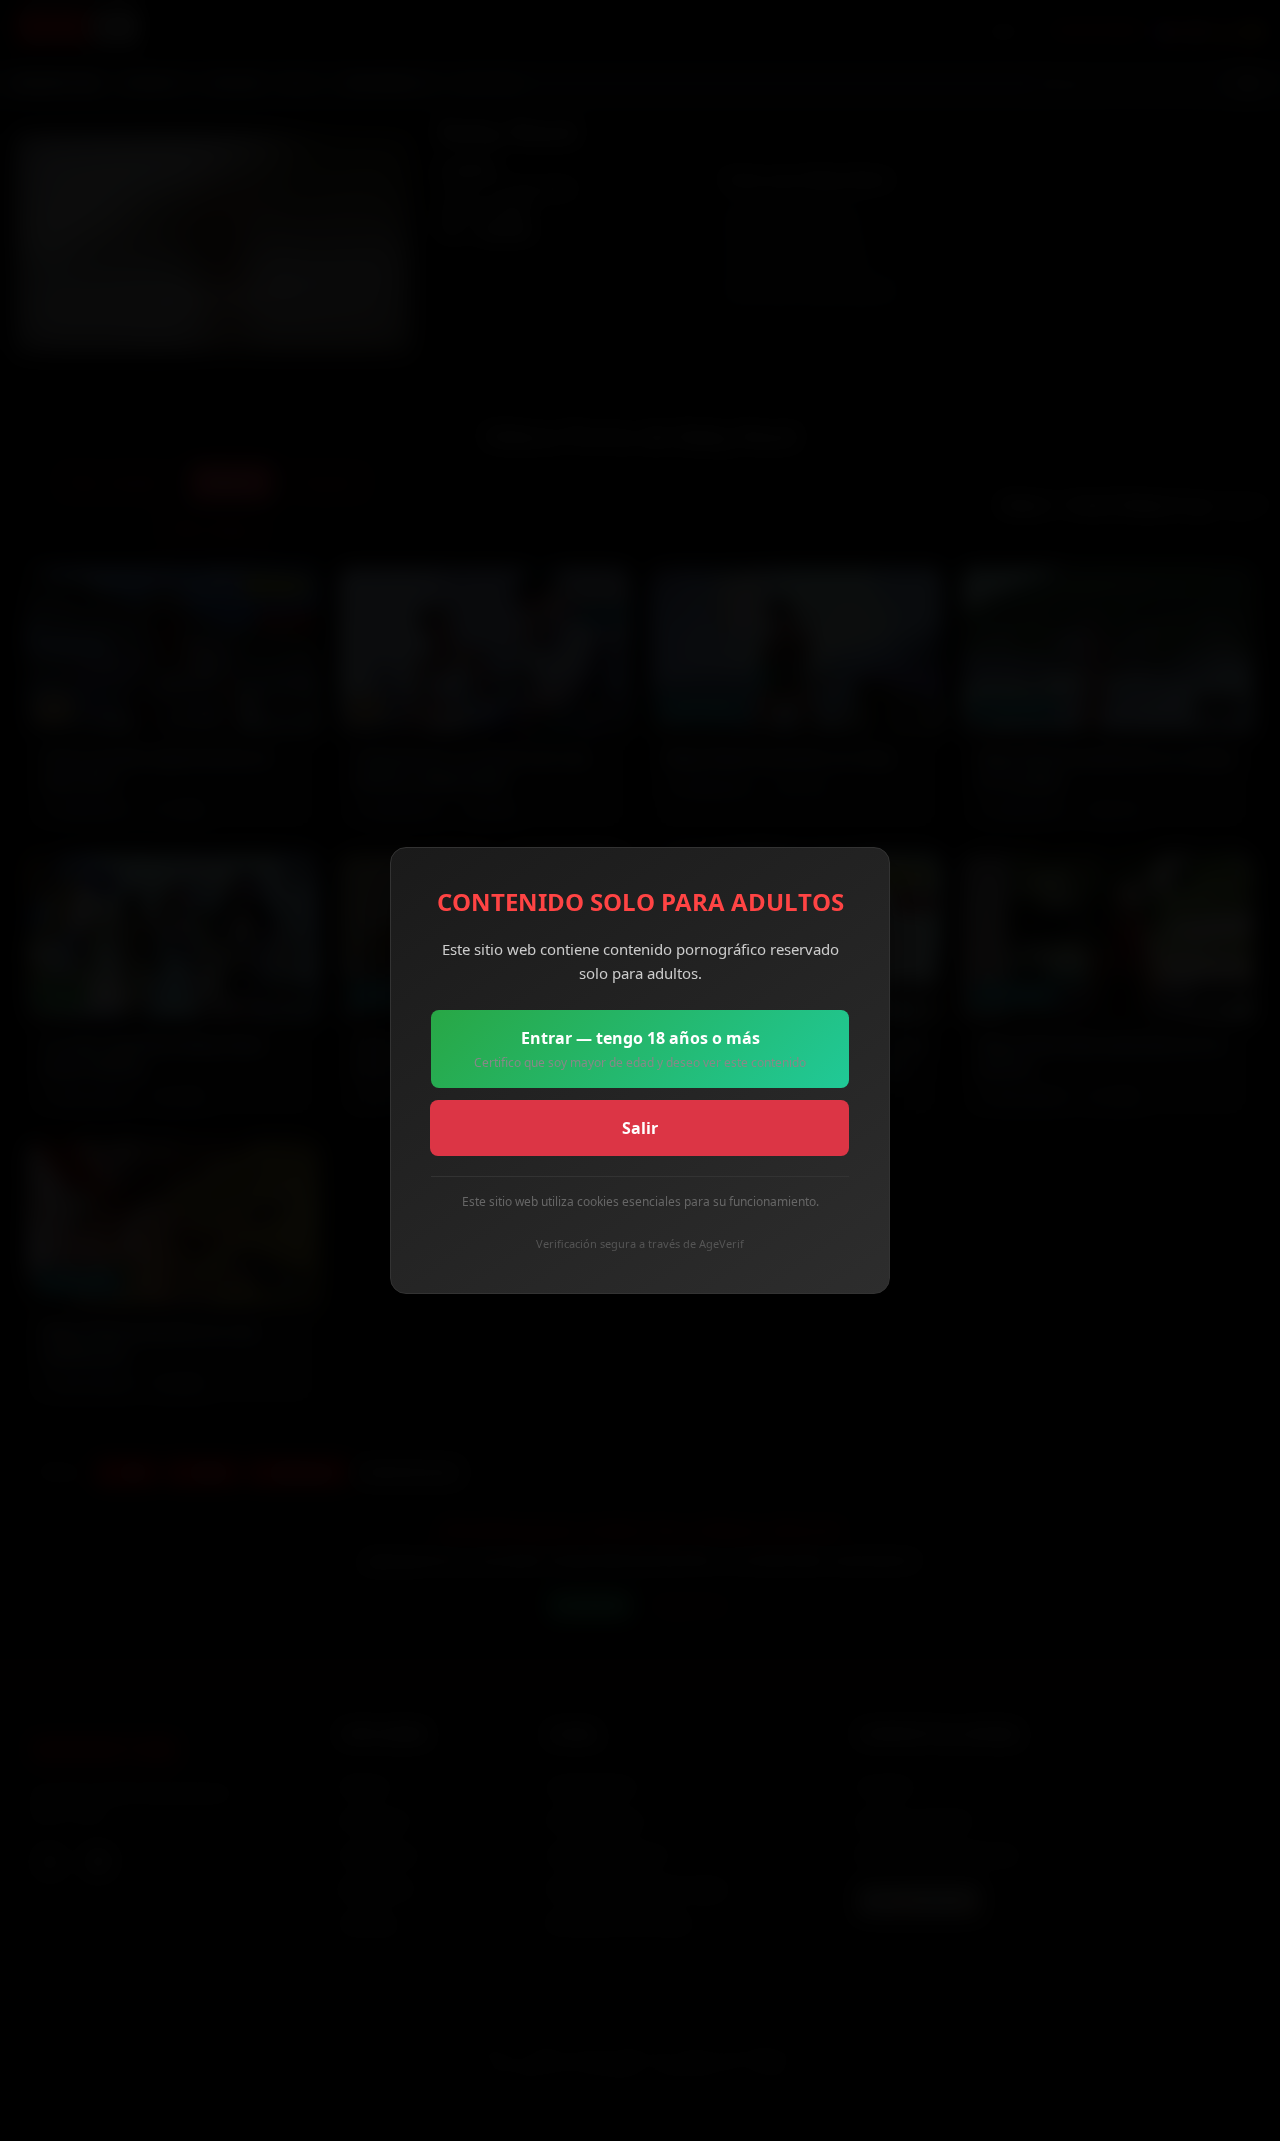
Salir (640, 1128)
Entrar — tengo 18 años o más (640, 1049)
